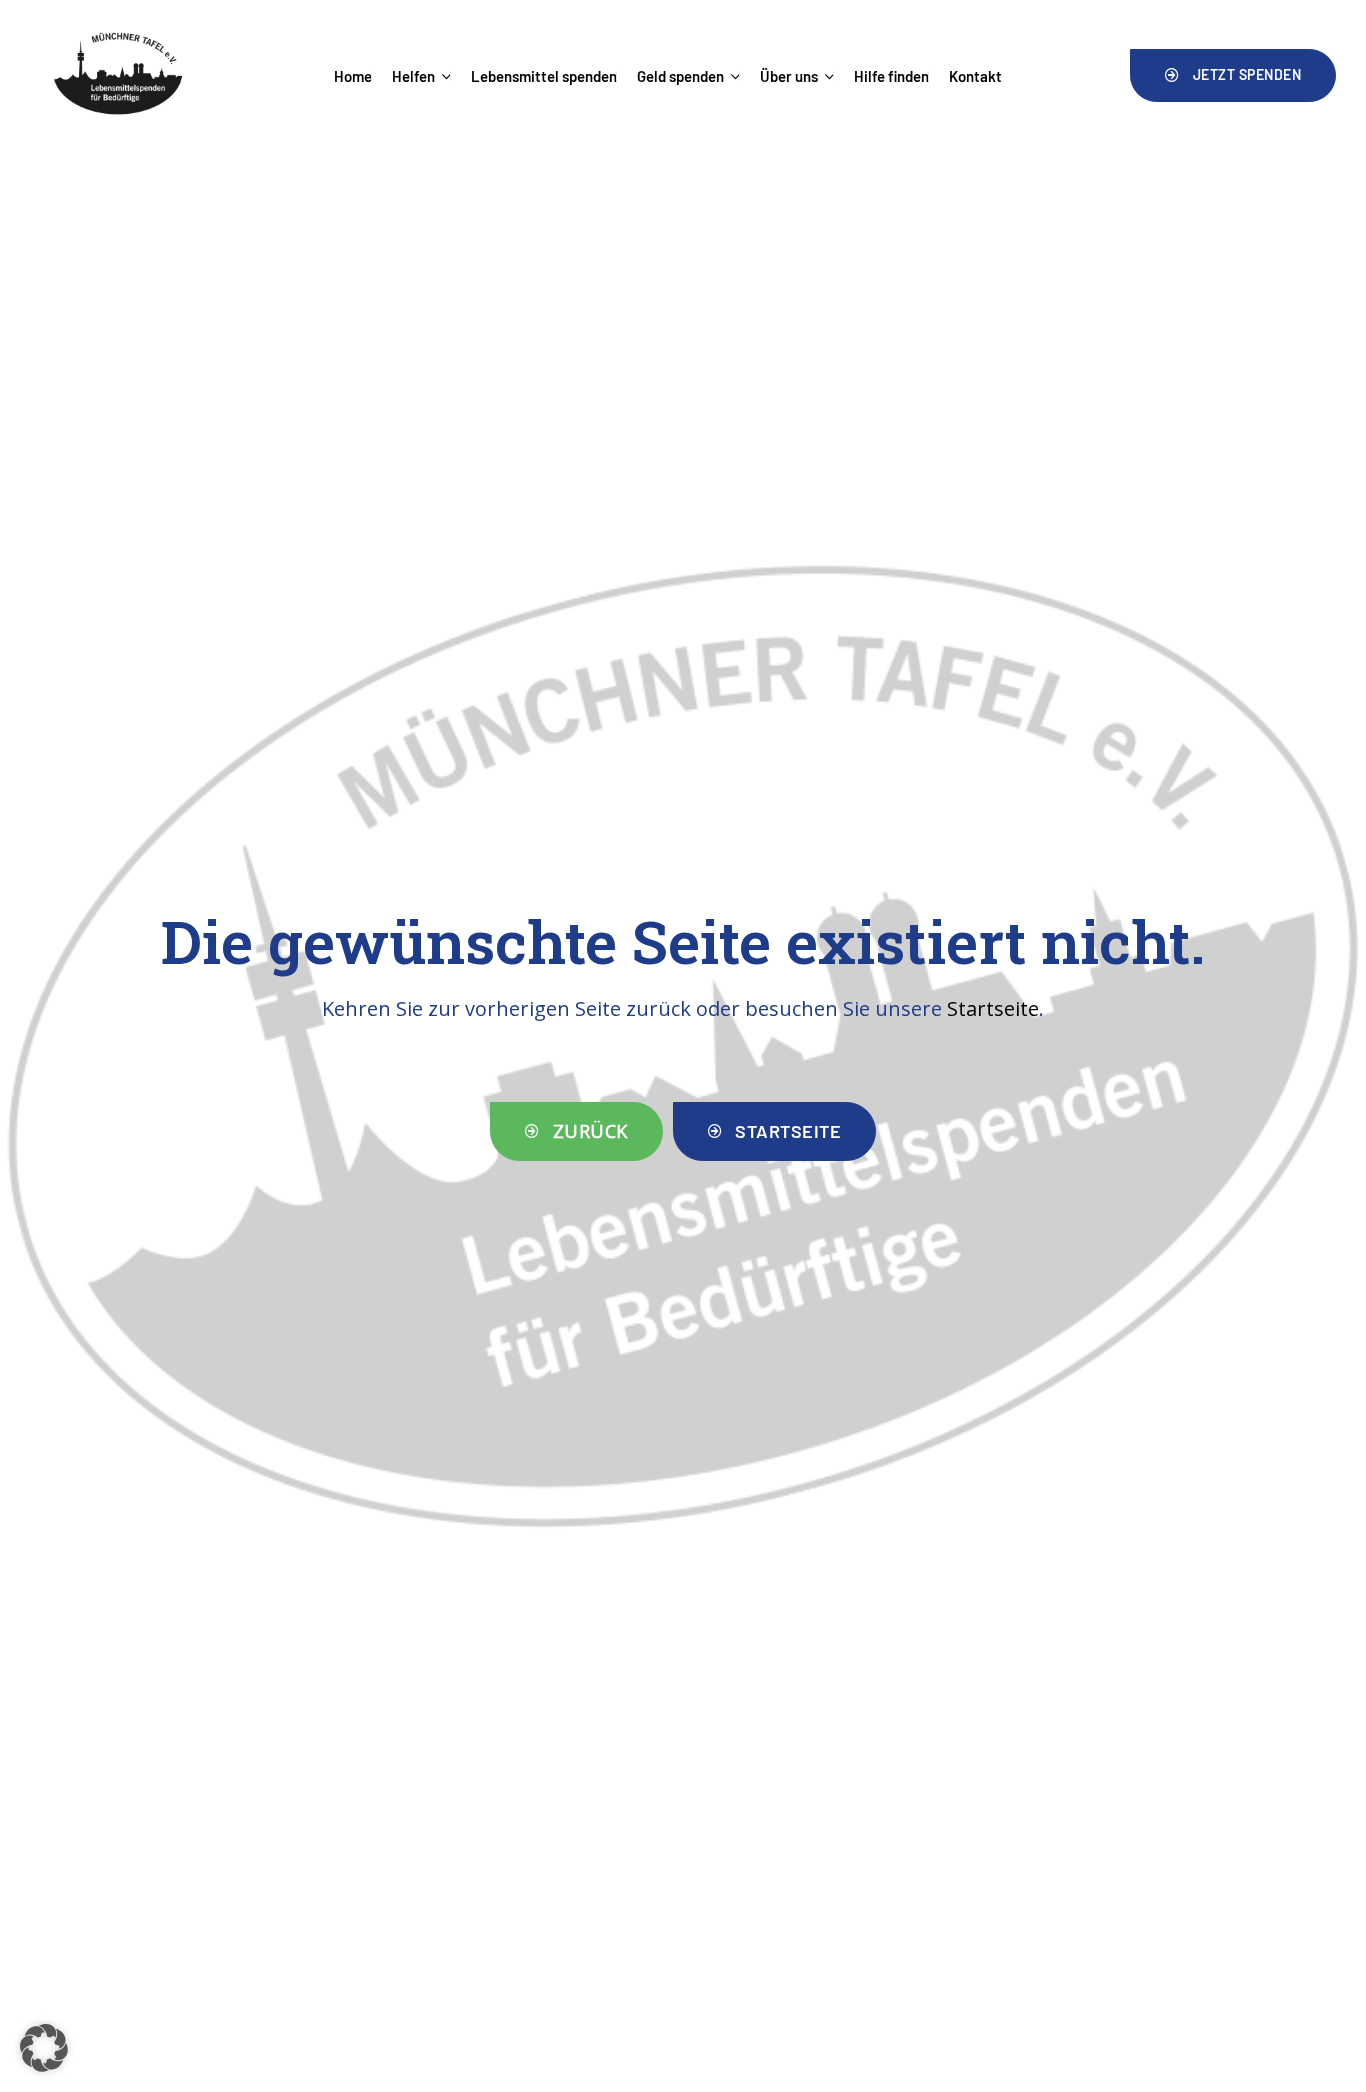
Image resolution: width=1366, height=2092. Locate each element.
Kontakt (975, 76)
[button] (1233, 75)
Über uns (789, 76)
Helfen (413, 76)
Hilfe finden (891, 76)
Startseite (993, 1008)
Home (353, 76)
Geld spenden (680, 76)
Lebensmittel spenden (544, 76)
